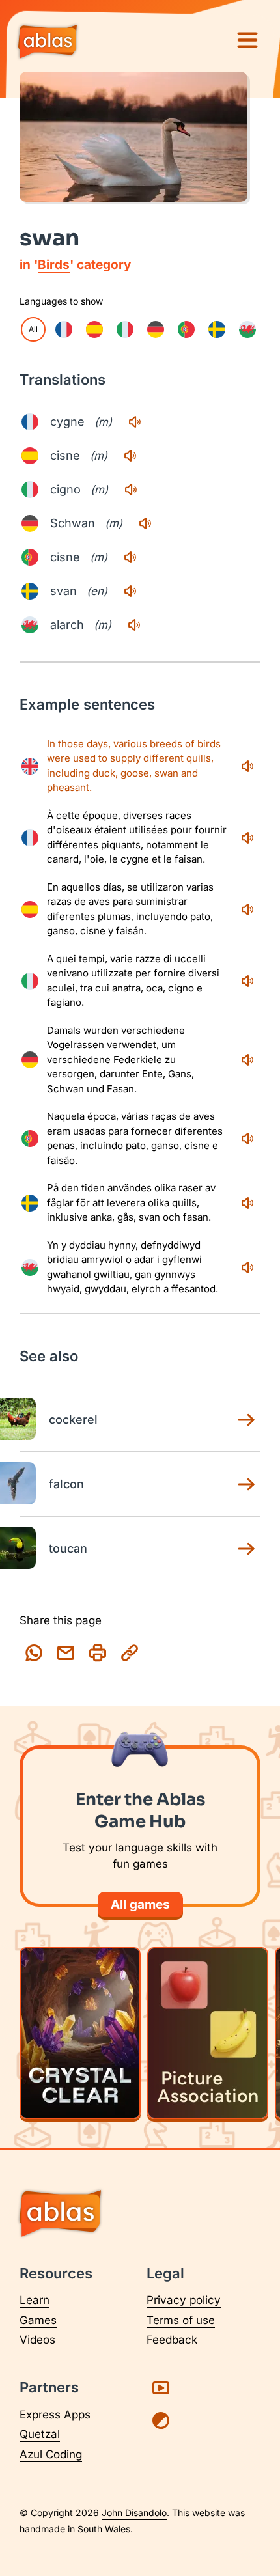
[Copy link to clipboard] (130, 1653)
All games (140, 1904)
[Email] (66, 1653)
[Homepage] (48, 43)
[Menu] (247, 40)
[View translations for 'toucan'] (246, 1549)
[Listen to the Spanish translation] (130, 456)
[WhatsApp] (34, 1653)
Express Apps (55, 2415)
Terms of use (181, 2320)
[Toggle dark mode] (161, 2420)
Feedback (172, 2340)
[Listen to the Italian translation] (131, 490)
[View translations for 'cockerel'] (246, 1420)
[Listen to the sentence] (247, 766)
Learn (35, 2300)
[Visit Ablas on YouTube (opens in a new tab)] (161, 2388)
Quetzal (40, 2434)
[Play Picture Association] (208, 2033)
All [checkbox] (33, 329)
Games (38, 2320)
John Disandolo (134, 2513)
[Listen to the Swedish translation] (130, 591)
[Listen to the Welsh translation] (134, 625)
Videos (37, 2340)
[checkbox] (64, 329)
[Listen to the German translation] (145, 523)
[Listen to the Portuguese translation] (130, 557)
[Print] (98, 1653)
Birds (54, 265)
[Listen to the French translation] (135, 422)
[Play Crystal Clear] (80, 2033)
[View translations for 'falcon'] (246, 1484)
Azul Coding (51, 2454)
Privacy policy (184, 2300)
